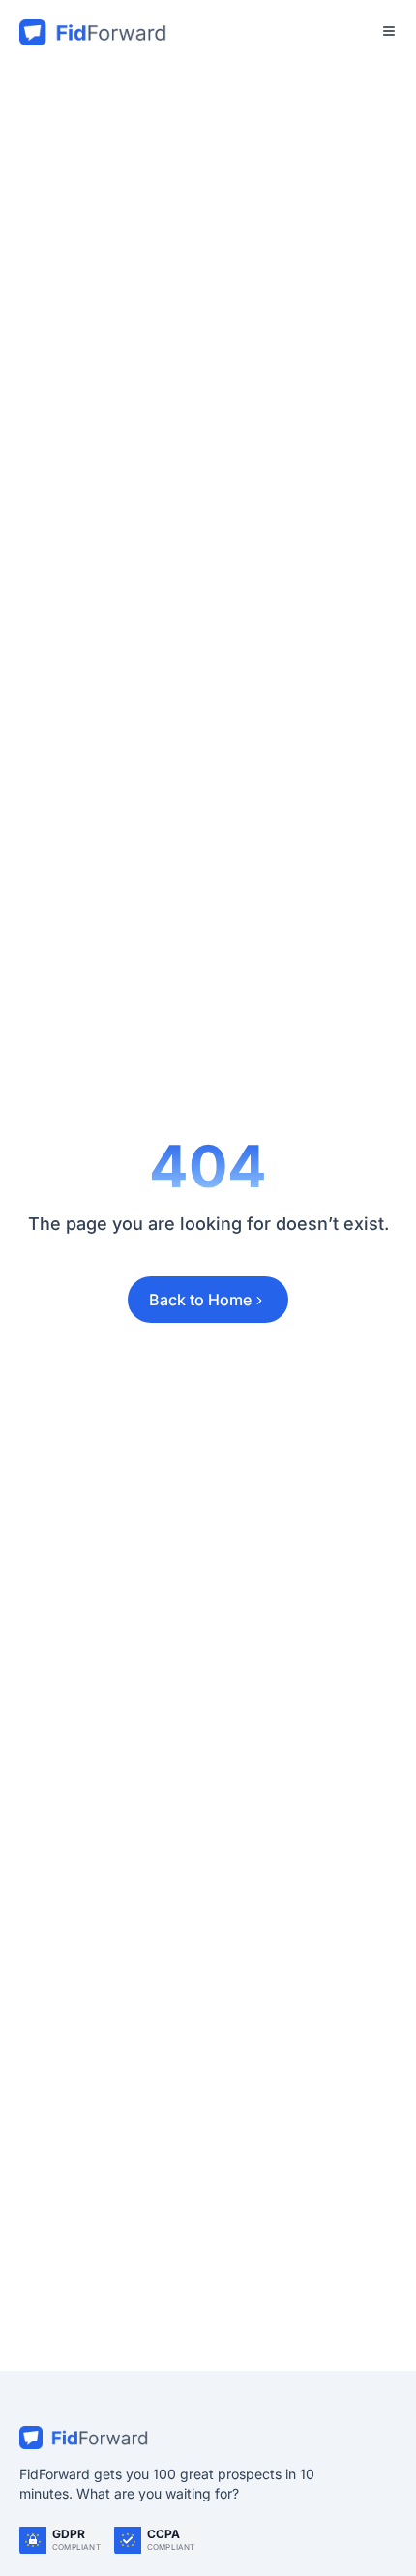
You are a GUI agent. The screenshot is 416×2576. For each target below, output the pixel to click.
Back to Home (200, 1300)
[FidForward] (208, 2438)
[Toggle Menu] (389, 31)
